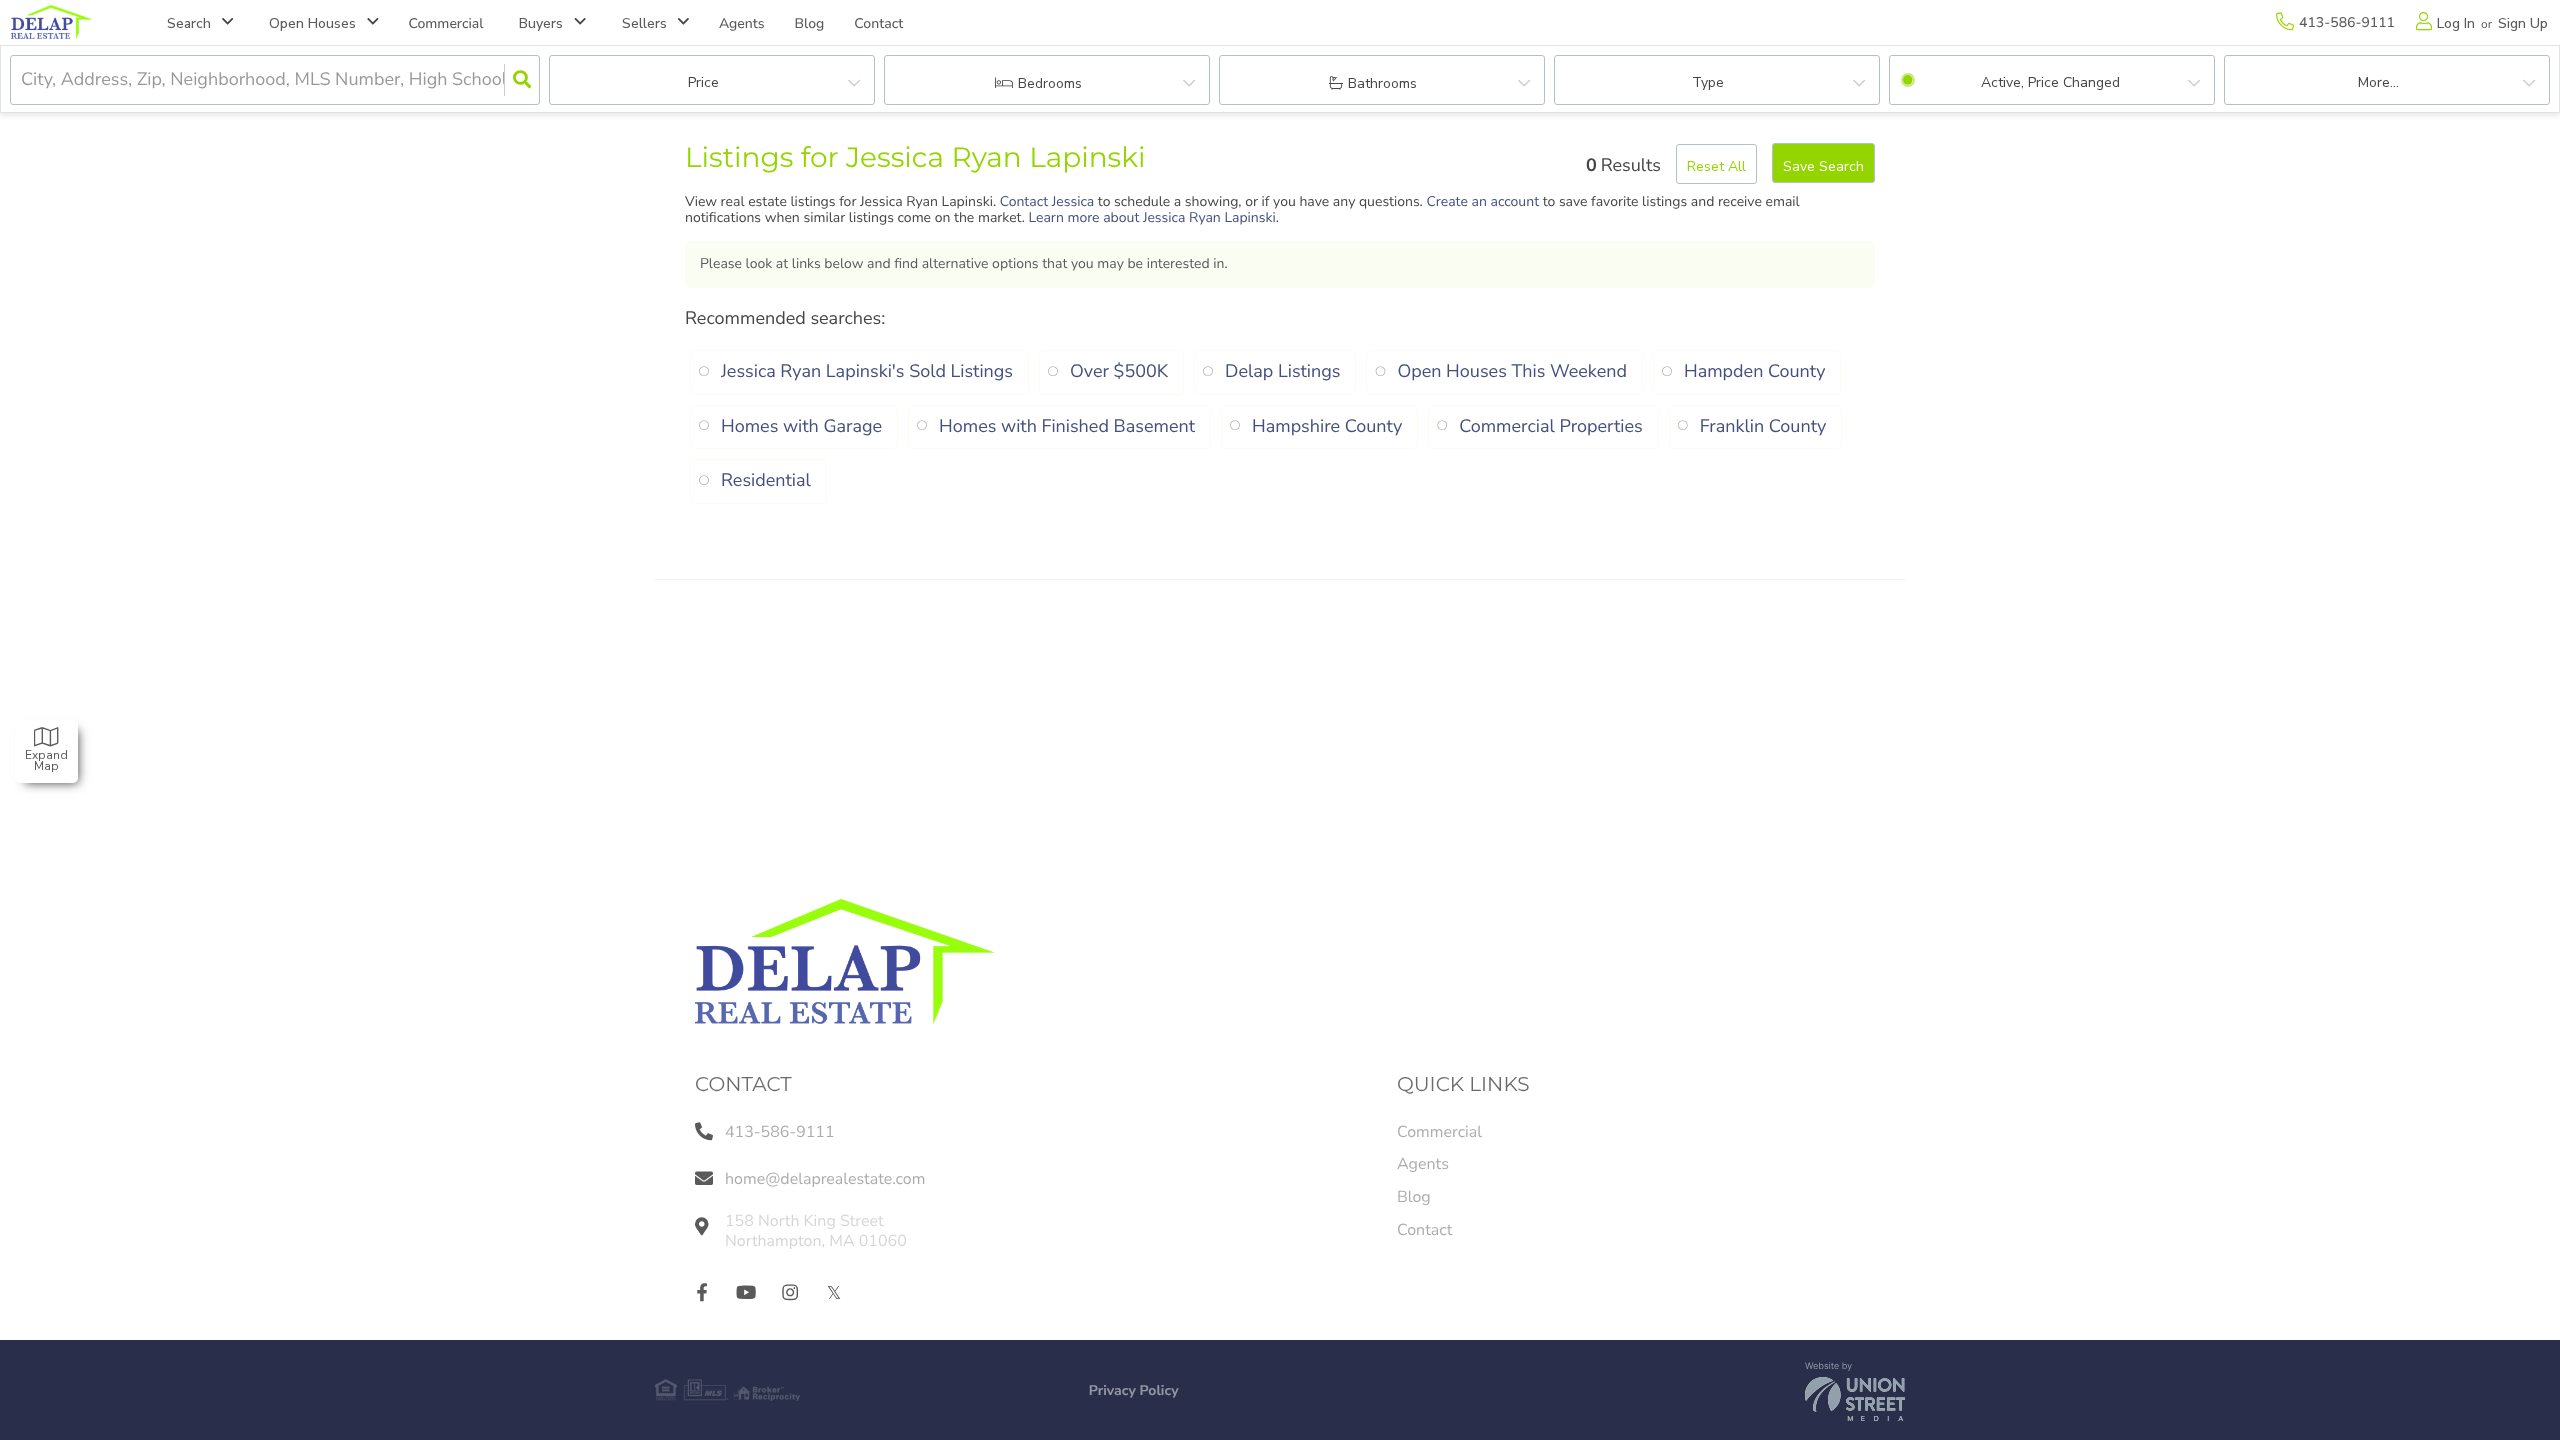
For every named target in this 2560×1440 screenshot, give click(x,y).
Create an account (1482, 201)
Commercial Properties (1550, 427)
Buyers (541, 23)
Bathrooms (1382, 83)
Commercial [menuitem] (446, 23)
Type (1708, 82)
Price (703, 82)
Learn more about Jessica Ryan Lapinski (1151, 217)
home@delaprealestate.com (825, 1179)
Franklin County (1763, 427)
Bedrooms (1050, 83)
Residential (766, 481)
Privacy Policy (1134, 1390)
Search (189, 23)
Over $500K (1119, 372)
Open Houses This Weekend (1512, 372)
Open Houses (312, 23)
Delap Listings (1282, 372)
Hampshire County (1327, 427)
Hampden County (1755, 372)
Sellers (644, 23)
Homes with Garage (801, 427)
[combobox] (23, 80)
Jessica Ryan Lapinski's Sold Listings (867, 372)
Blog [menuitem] (810, 23)
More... (2378, 82)
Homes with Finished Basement (1067, 427)
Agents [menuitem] (742, 23)
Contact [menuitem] (878, 23)
